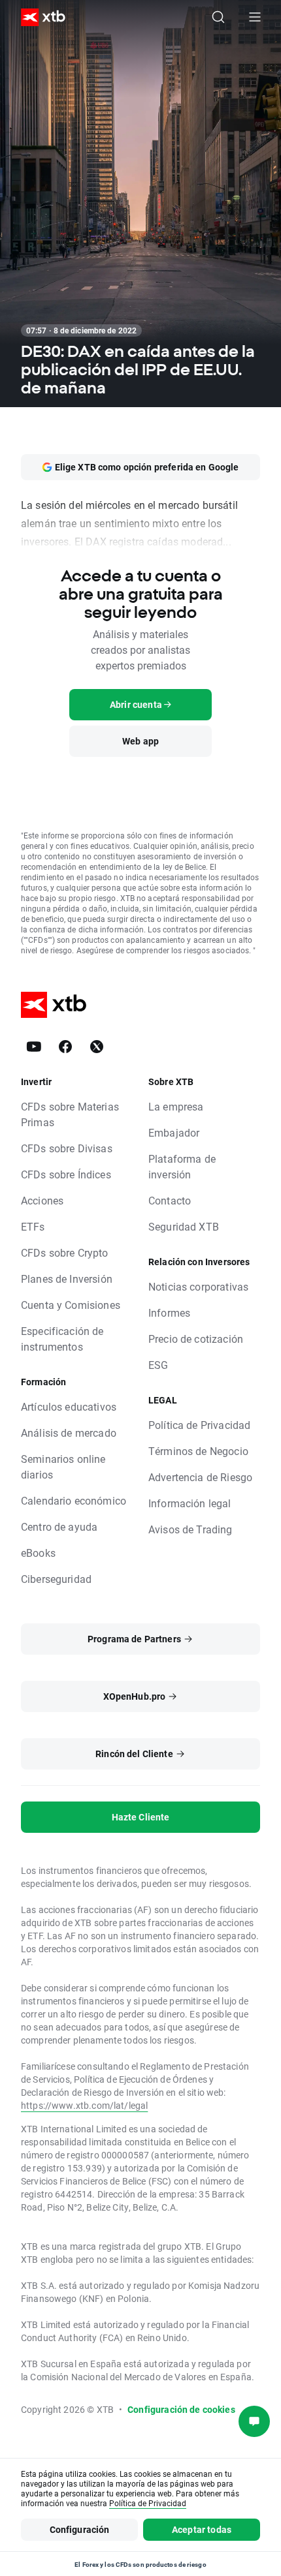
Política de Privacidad (199, 1425)
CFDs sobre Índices (66, 1174)
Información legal (190, 1503)
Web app (140, 741)
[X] (97, 1047)
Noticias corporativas (198, 1286)
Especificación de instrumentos (62, 1339)
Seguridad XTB (184, 1226)
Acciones (42, 1200)
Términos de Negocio (198, 1451)
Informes (169, 1312)
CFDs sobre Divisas (67, 1148)
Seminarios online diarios (63, 1466)
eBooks (38, 1553)
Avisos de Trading (190, 1529)
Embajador (174, 1132)
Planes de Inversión (67, 1279)
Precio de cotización (196, 1339)
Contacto (170, 1200)
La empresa (176, 1106)
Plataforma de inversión (182, 1166)
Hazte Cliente (141, 1817)
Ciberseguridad (56, 1579)
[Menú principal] (255, 17)
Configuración (80, 2529)
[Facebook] (65, 1047)
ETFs (33, 1226)
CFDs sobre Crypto (65, 1252)
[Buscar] (218, 17)
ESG (158, 1365)
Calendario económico (74, 1500)
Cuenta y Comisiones (71, 1305)
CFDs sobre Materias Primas (70, 1114)
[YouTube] (34, 1047)
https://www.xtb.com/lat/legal (84, 2105)
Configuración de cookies (181, 2409)
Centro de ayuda (59, 1526)
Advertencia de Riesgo (200, 1477)
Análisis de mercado (69, 1433)
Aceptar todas (202, 2529)
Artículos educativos (69, 1406)
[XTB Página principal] (38, 17)
